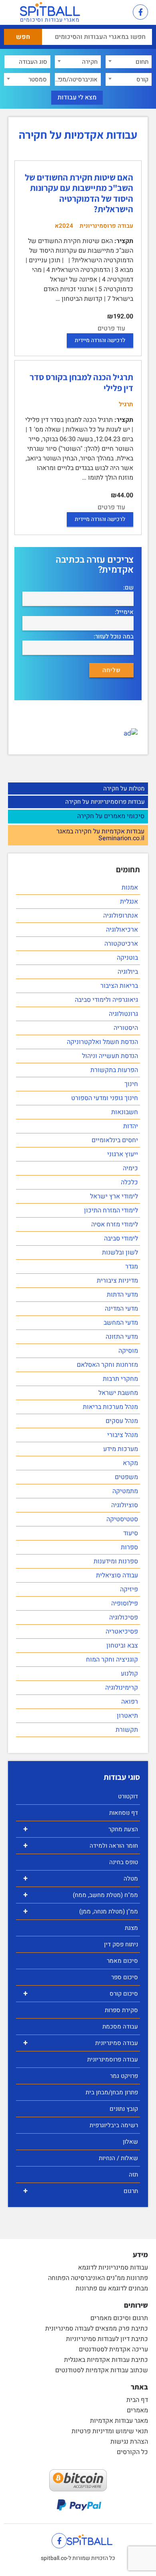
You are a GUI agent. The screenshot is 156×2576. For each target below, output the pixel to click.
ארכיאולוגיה (122, 930)
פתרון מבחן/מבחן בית (112, 2092)
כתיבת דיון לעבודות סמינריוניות (107, 2339)
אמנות (130, 888)
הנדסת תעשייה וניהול (110, 1056)
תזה (133, 2175)
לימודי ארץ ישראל (114, 1196)
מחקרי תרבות (120, 1379)
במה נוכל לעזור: (114, 637)
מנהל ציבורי (123, 1435)
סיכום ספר (125, 1977)
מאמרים (137, 2410)
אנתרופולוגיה (121, 916)
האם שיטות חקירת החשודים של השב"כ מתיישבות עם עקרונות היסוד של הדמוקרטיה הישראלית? (79, 193)
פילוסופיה (125, 1603)
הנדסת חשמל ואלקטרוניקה (102, 1042)
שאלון (130, 2142)
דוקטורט (128, 1796)
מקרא (130, 1463)
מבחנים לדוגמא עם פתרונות (112, 2288)
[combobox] (129, 62)
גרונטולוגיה (123, 1014)
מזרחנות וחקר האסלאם (107, 1365)
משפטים (126, 1477)
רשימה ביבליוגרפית (114, 2125)
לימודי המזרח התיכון (111, 1210)
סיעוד (131, 1533)
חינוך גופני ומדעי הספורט (105, 1098)
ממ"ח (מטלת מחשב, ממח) (81, 1895)
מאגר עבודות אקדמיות (119, 2421)
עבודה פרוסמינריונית (113, 2059)
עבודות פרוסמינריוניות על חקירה (105, 802)
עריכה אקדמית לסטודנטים (113, 2349)
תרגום (81, 2191)
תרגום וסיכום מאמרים (119, 2318)
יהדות (131, 1126)
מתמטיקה (125, 1491)
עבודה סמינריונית (81, 2043)
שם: (128, 588)
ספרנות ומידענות (116, 1561)
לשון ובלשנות (120, 1253)
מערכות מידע (121, 1449)
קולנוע (129, 1674)
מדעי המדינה (121, 1309)
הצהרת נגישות (129, 2442)
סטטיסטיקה (122, 1519)
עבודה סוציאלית (117, 1575)
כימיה (130, 1168)
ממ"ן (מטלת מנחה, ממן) (81, 1911)
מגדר (132, 1267)
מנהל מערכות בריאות (110, 1407)
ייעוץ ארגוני (123, 1154)
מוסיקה (128, 1351)
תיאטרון (127, 1716)
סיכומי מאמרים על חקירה (111, 817)
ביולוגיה (128, 972)
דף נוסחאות (124, 1813)
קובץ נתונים (124, 2109)
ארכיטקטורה (121, 944)
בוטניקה (127, 958)
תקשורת (127, 1730)
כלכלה (129, 1182)
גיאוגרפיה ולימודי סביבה (106, 1000)
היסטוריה (126, 1028)
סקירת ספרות (121, 2010)
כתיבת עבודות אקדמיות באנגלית (106, 2360)
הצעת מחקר (81, 1829)
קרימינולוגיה (122, 1688)
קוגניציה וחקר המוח (112, 1660)
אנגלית (129, 902)
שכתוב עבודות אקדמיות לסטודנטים (102, 2370)
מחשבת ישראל (118, 1393)
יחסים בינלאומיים (115, 1140)
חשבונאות (125, 1112)
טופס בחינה (124, 1862)
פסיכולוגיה (124, 1617)
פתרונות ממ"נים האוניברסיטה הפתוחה (98, 2278)
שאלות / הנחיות (118, 2158)
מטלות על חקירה (124, 788)
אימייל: (124, 612)
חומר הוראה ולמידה (81, 1845)
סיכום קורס (81, 1993)
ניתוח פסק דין (121, 1944)
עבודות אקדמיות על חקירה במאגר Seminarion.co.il (100, 835)
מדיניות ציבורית (117, 1281)
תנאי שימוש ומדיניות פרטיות (110, 2431)
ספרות (129, 1547)
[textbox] (129, 62)
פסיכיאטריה (122, 1632)
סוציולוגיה (125, 1505)
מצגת (131, 1928)
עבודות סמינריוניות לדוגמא (113, 2268)
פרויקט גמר (124, 2076)
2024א (64, 226)
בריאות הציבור (119, 986)
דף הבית (137, 2400)
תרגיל (126, 404)
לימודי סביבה (121, 1238)
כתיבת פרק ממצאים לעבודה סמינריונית (97, 2329)
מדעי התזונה (122, 1337)
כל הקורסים (132, 2452)
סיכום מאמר (122, 1961)
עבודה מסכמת (120, 2027)
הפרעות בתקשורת (114, 1070)
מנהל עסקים (122, 1421)
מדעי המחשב (121, 1323)
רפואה (130, 1702)
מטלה (81, 1878)
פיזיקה (129, 1589)
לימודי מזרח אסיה (115, 1224)
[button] (118, 13)
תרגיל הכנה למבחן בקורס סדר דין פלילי (81, 382)
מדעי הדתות (122, 1295)
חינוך (131, 1084)
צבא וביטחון (122, 1646)
